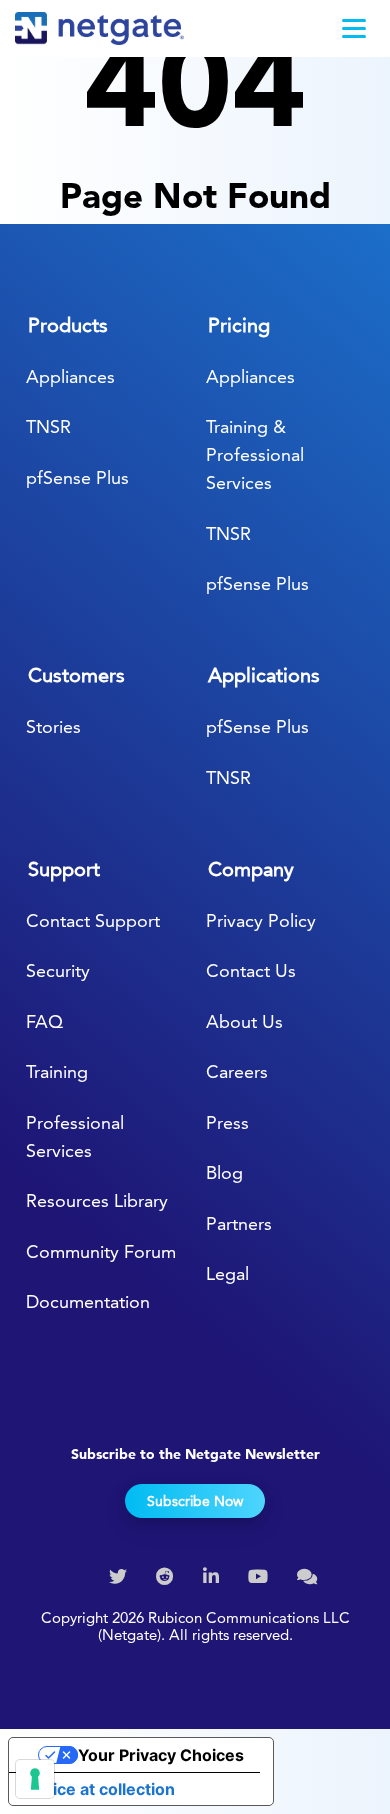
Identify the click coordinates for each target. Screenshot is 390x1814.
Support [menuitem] (64, 869)
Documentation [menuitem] (88, 1301)
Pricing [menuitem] (239, 325)
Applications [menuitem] (264, 675)
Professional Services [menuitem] (75, 1136)
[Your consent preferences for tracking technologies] (35, 1779)
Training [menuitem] (57, 1071)
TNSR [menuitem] (48, 426)
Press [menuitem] (227, 1122)
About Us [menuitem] (244, 1021)
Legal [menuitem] (227, 1273)
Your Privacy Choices (161, 1755)
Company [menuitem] (251, 869)
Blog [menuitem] (224, 1172)
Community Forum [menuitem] (101, 1251)
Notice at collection (100, 1789)
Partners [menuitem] (239, 1223)
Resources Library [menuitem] (97, 1200)
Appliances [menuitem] (70, 376)
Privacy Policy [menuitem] (261, 920)
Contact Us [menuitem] (251, 970)
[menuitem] (120, 1577)
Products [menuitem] (68, 325)
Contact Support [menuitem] (93, 920)
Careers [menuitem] (237, 1071)
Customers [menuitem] (76, 675)
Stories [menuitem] (53, 726)
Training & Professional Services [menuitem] (255, 454)
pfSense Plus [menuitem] (77, 477)
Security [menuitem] (58, 970)
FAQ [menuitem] (44, 1021)
